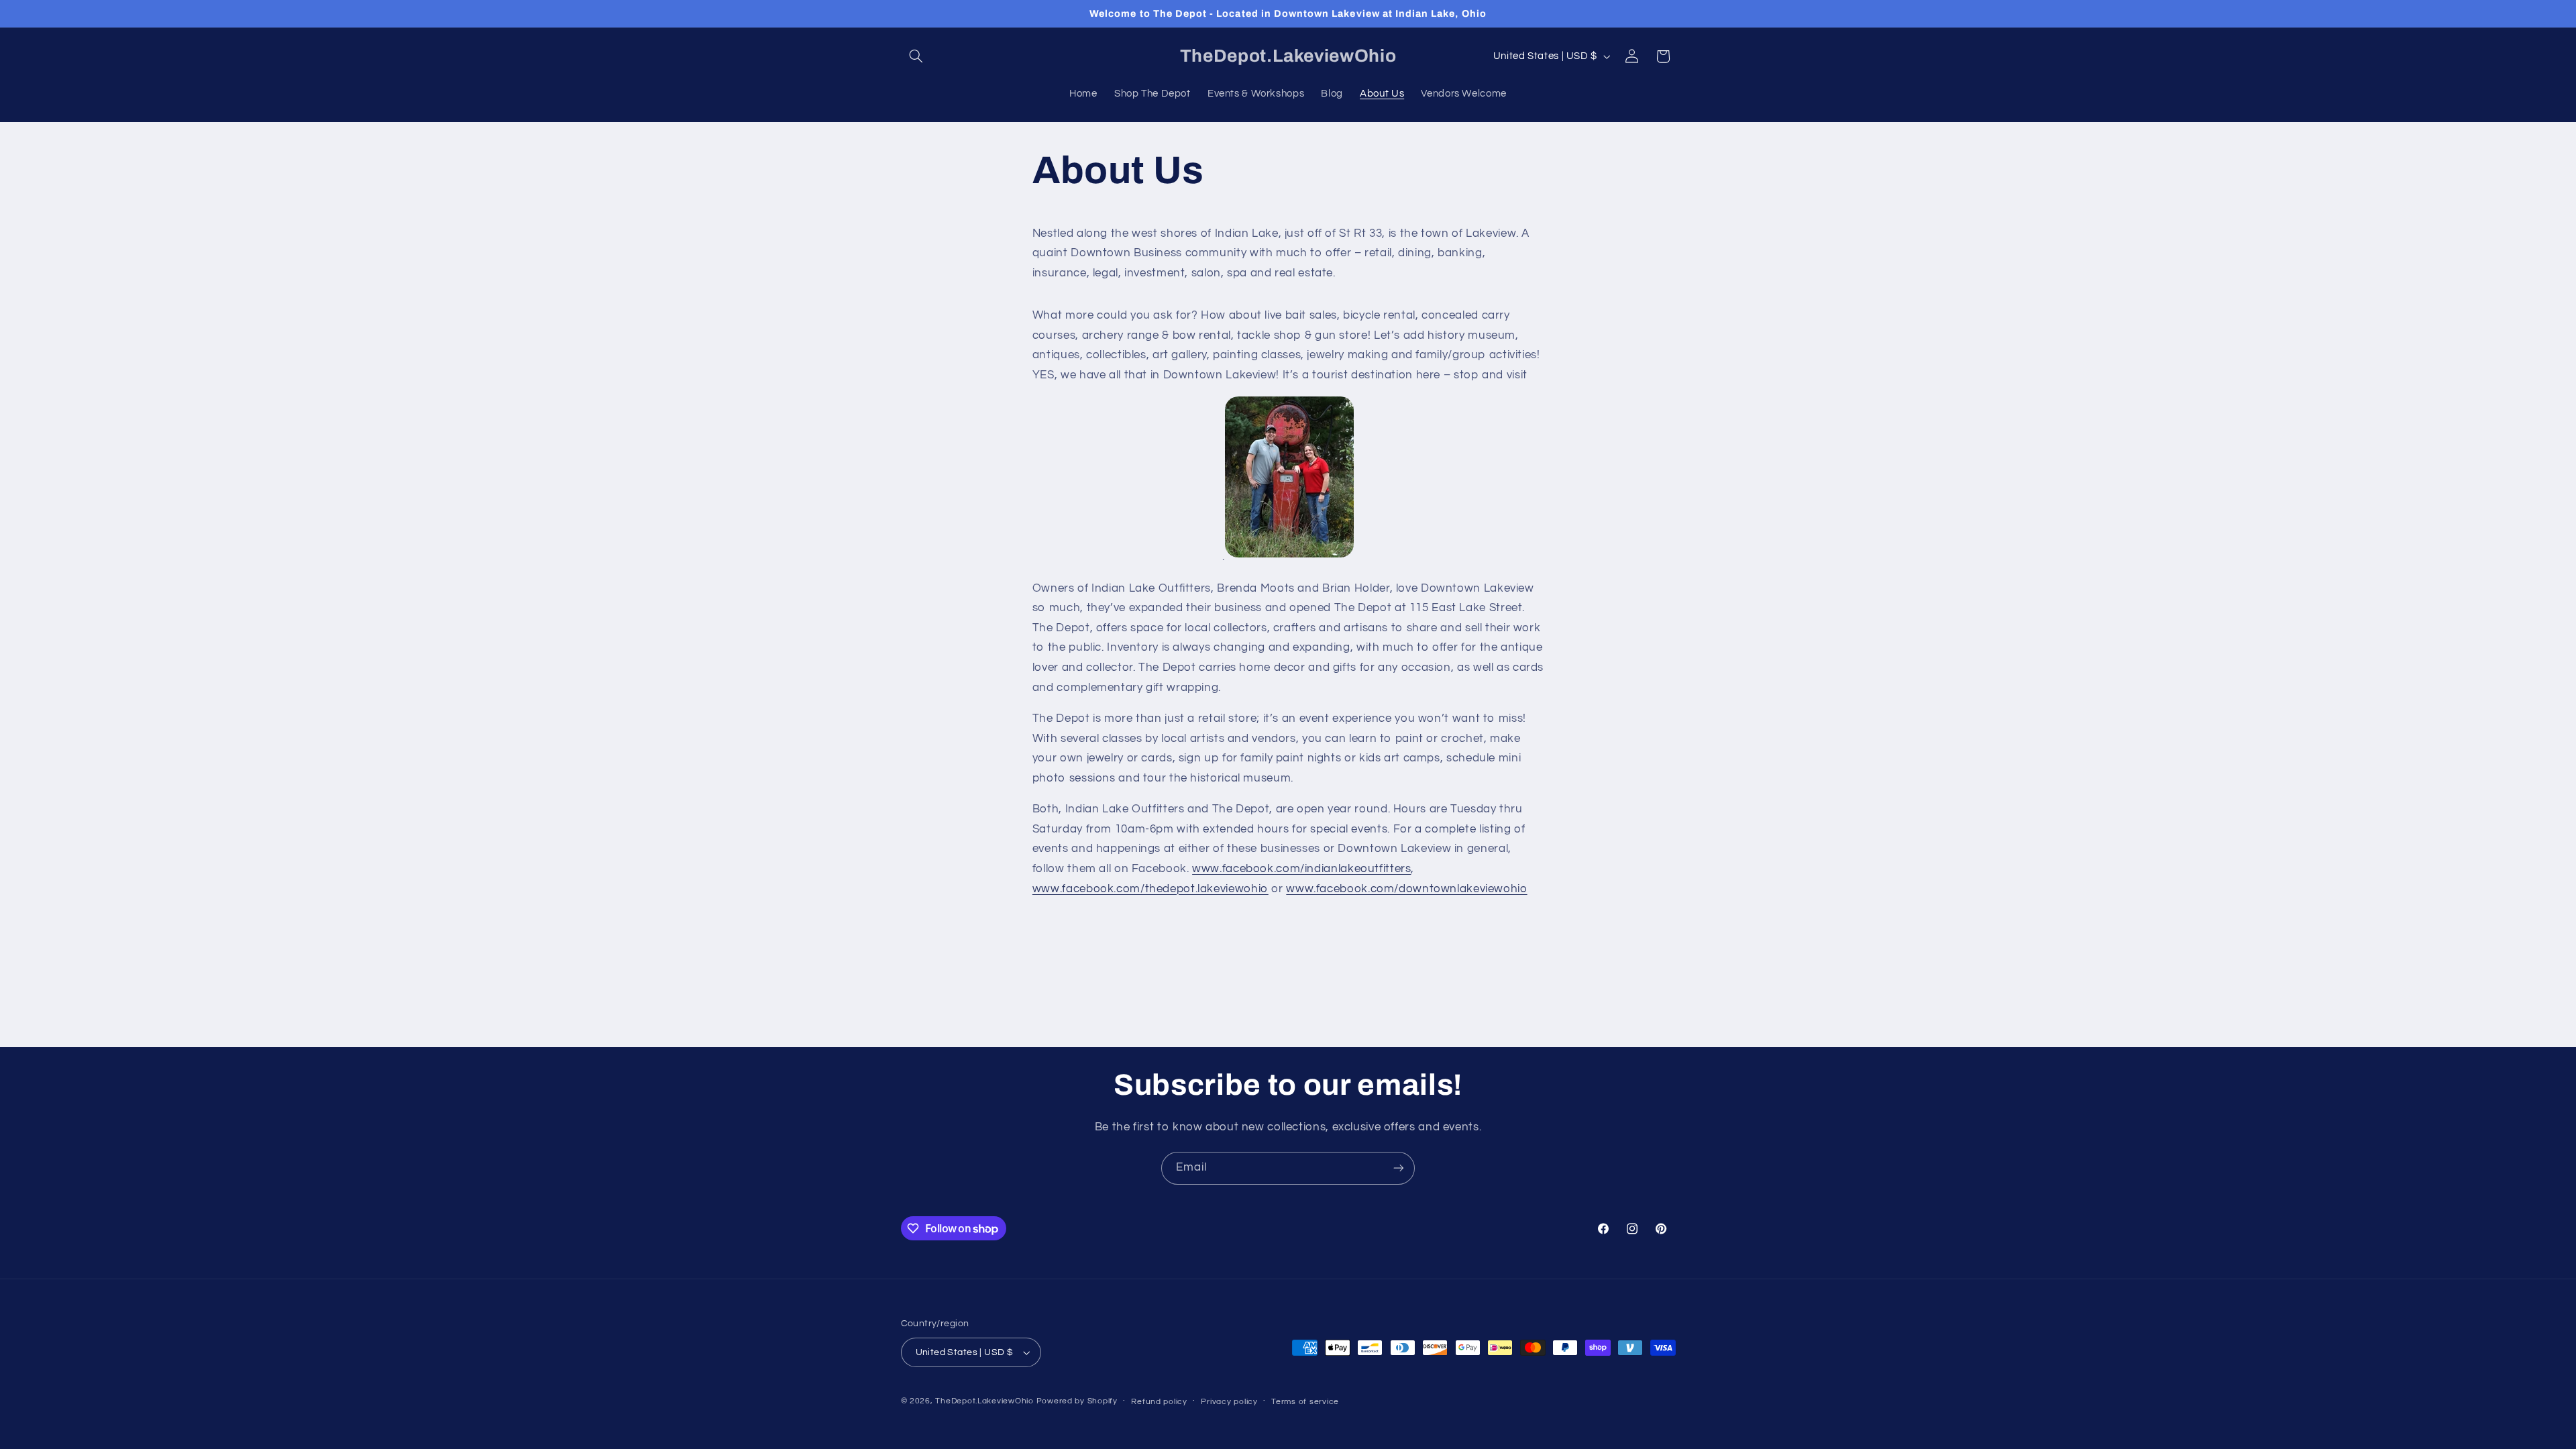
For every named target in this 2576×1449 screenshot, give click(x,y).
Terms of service (1305, 1402)
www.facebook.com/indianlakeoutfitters (1301, 869)
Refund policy (1159, 1402)
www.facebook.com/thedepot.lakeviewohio (1150, 889)
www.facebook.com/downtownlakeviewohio (1406, 889)
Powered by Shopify (1077, 1401)
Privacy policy (1229, 1402)
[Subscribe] (1399, 1168)
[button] (916, 56)
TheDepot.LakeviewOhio (984, 1401)
